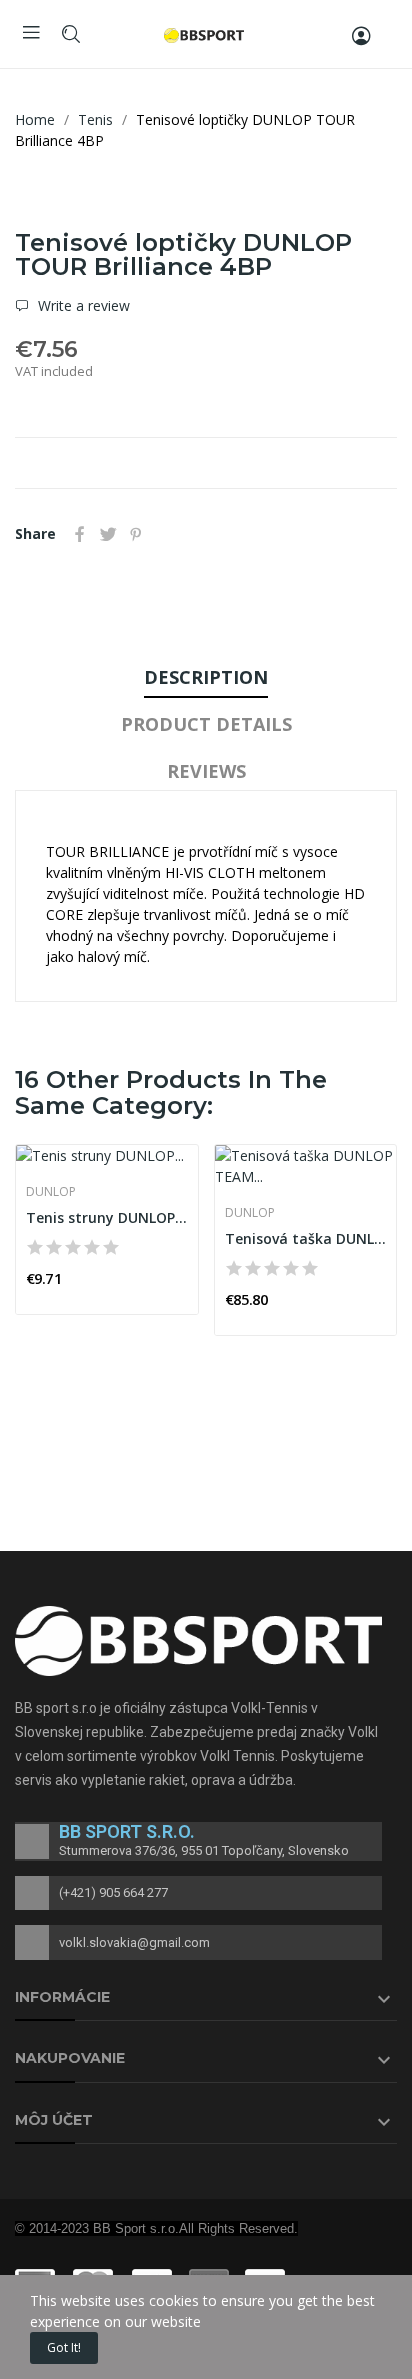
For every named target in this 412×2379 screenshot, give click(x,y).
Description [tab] (206, 677)
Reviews (206, 771)
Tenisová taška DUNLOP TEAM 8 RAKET (306, 1238)
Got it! (64, 2347)
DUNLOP (51, 1192)
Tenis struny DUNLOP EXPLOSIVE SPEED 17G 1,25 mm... (107, 1217)
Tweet (108, 534)
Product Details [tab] (206, 724)
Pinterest (136, 534)
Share (80, 534)
